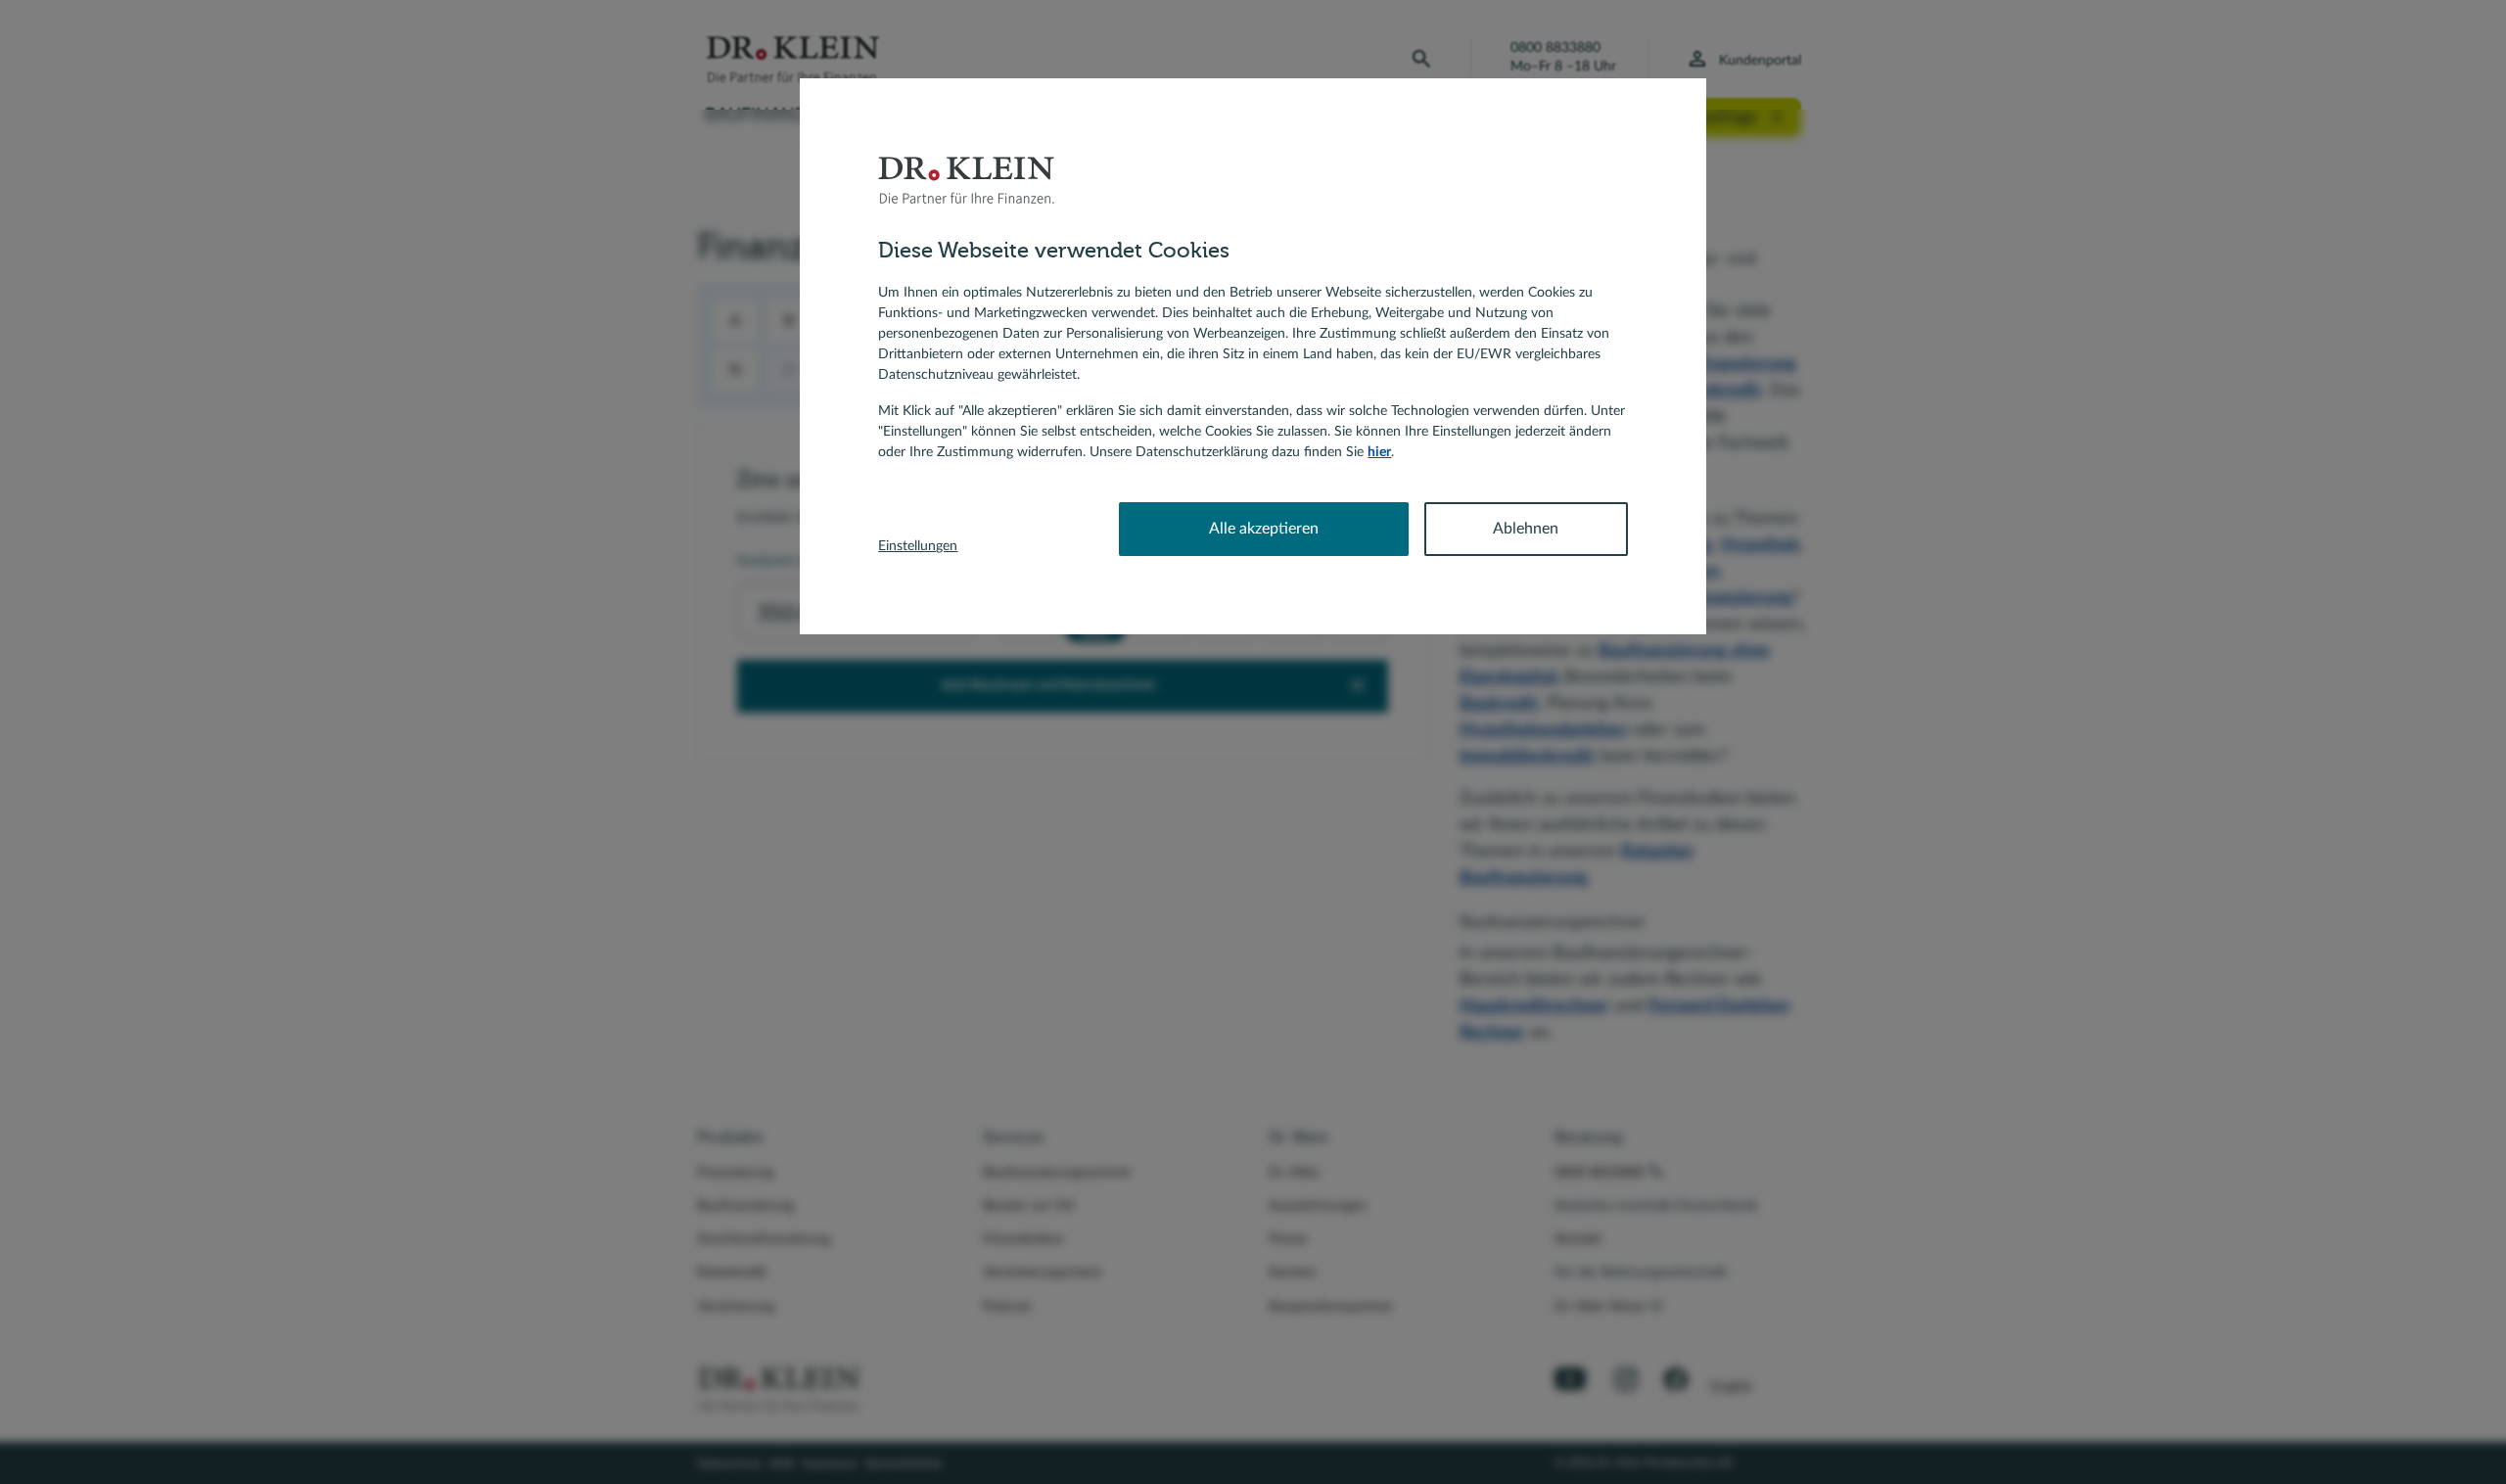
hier (1379, 452)
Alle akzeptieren (1264, 529)
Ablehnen (1526, 529)
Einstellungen (918, 546)
